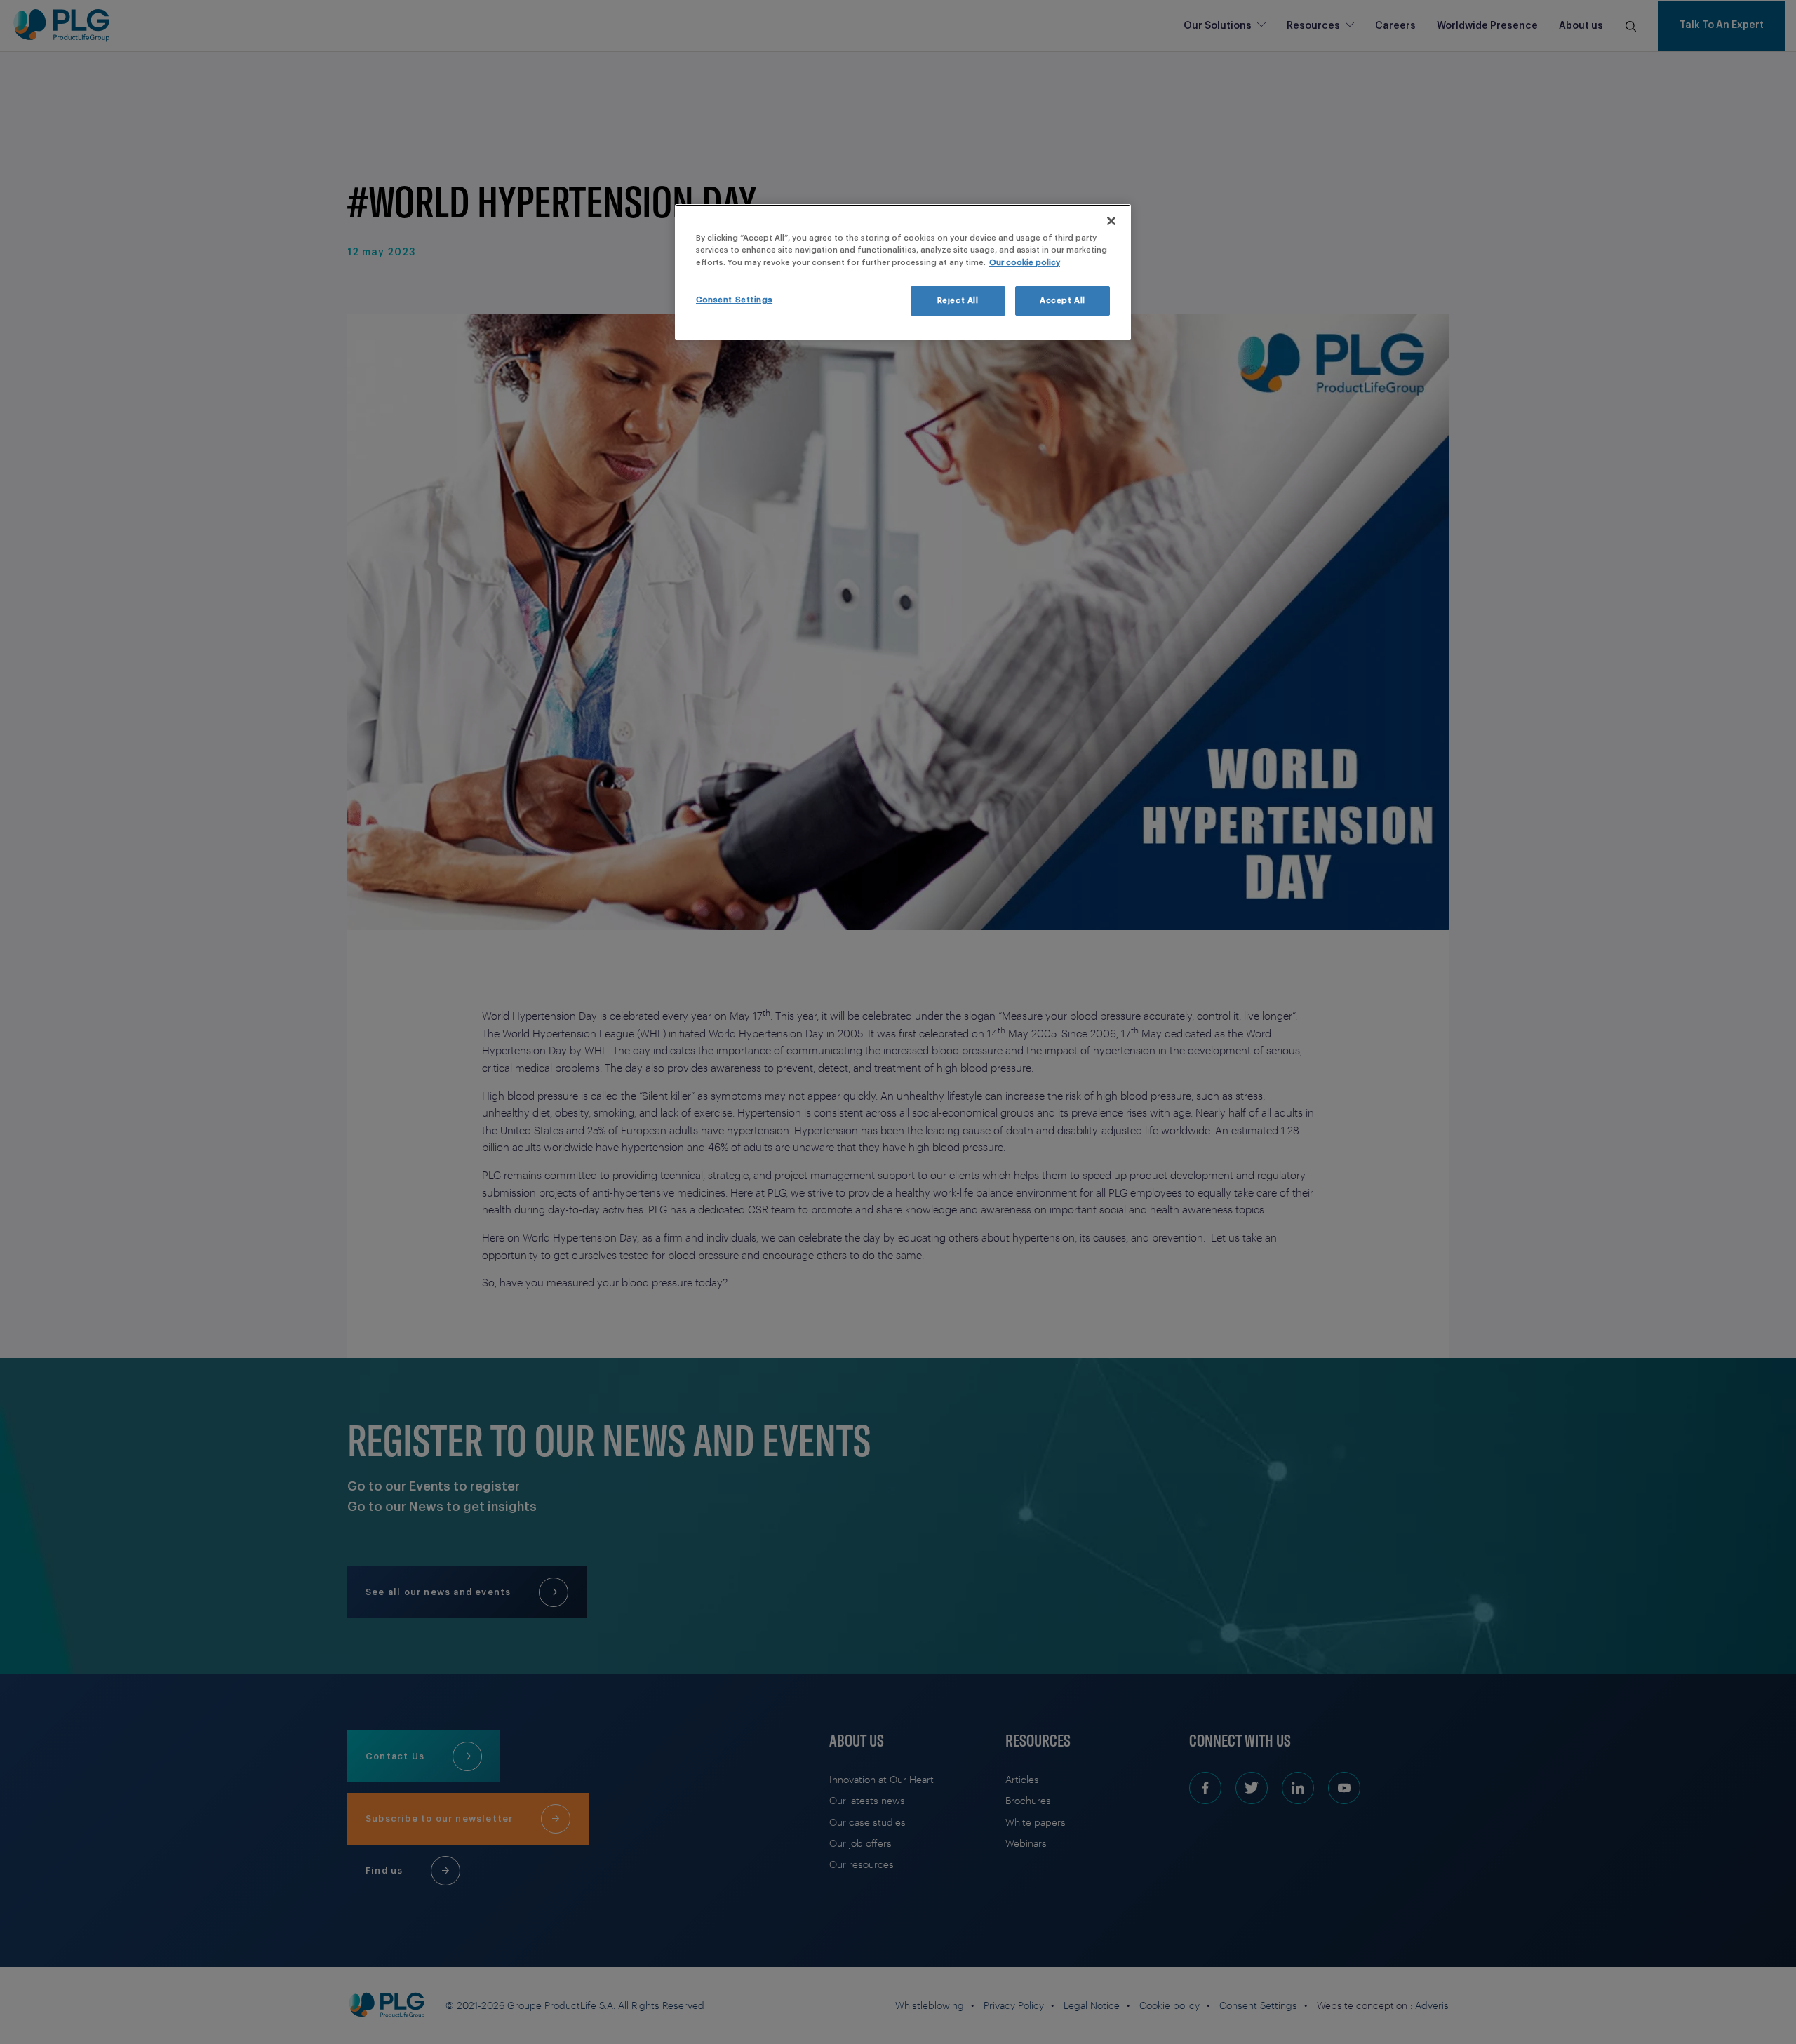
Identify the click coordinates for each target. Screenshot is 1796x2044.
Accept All (1063, 301)
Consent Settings (734, 300)
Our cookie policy (1025, 263)
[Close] (1111, 221)
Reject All (958, 301)
